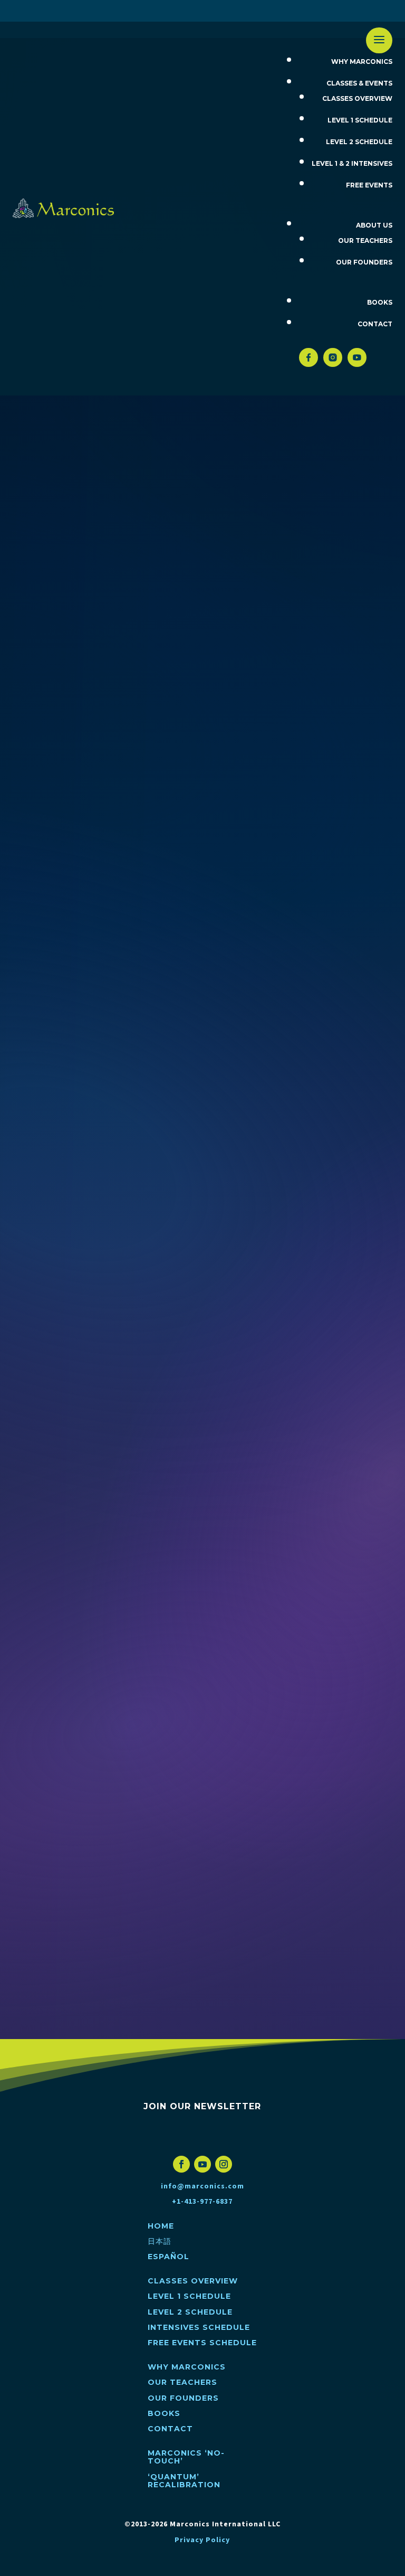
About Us (374, 225)
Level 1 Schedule (360, 120)
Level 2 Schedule (359, 142)
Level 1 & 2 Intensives (352, 163)
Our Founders (364, 262)
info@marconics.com (202, 2186)
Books (380, 302)
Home (163, 11)
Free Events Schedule (202, 2343)
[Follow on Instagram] (224, 2164)
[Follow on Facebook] (181, 2164)
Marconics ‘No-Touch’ (186, 2457)
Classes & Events (359, 83)
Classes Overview (357, 98)
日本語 (196, 11)
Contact (375, 324)
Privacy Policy (202, 2540)
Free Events (369, 185)
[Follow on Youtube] (202, 2164)
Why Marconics (362, 62)
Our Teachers (365, 240)
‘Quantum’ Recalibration (184, 2481)
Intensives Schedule (199, 2327)
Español (236, 11)
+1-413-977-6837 (202, 2202)
